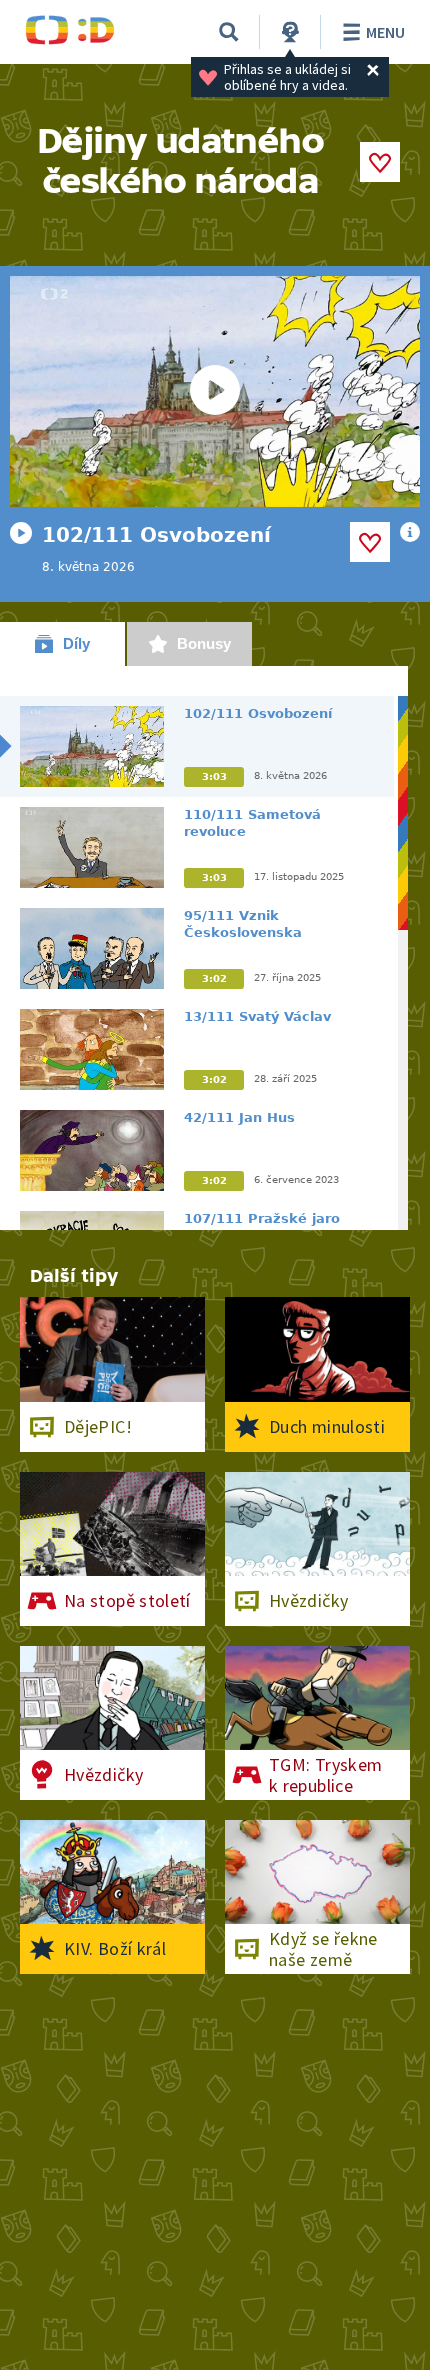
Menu (385, 32)
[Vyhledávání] (229, 32)
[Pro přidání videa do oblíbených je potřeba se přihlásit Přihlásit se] (370, 542)
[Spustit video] (215, 391)
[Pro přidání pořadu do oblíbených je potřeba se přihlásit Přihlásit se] (380, 162)
